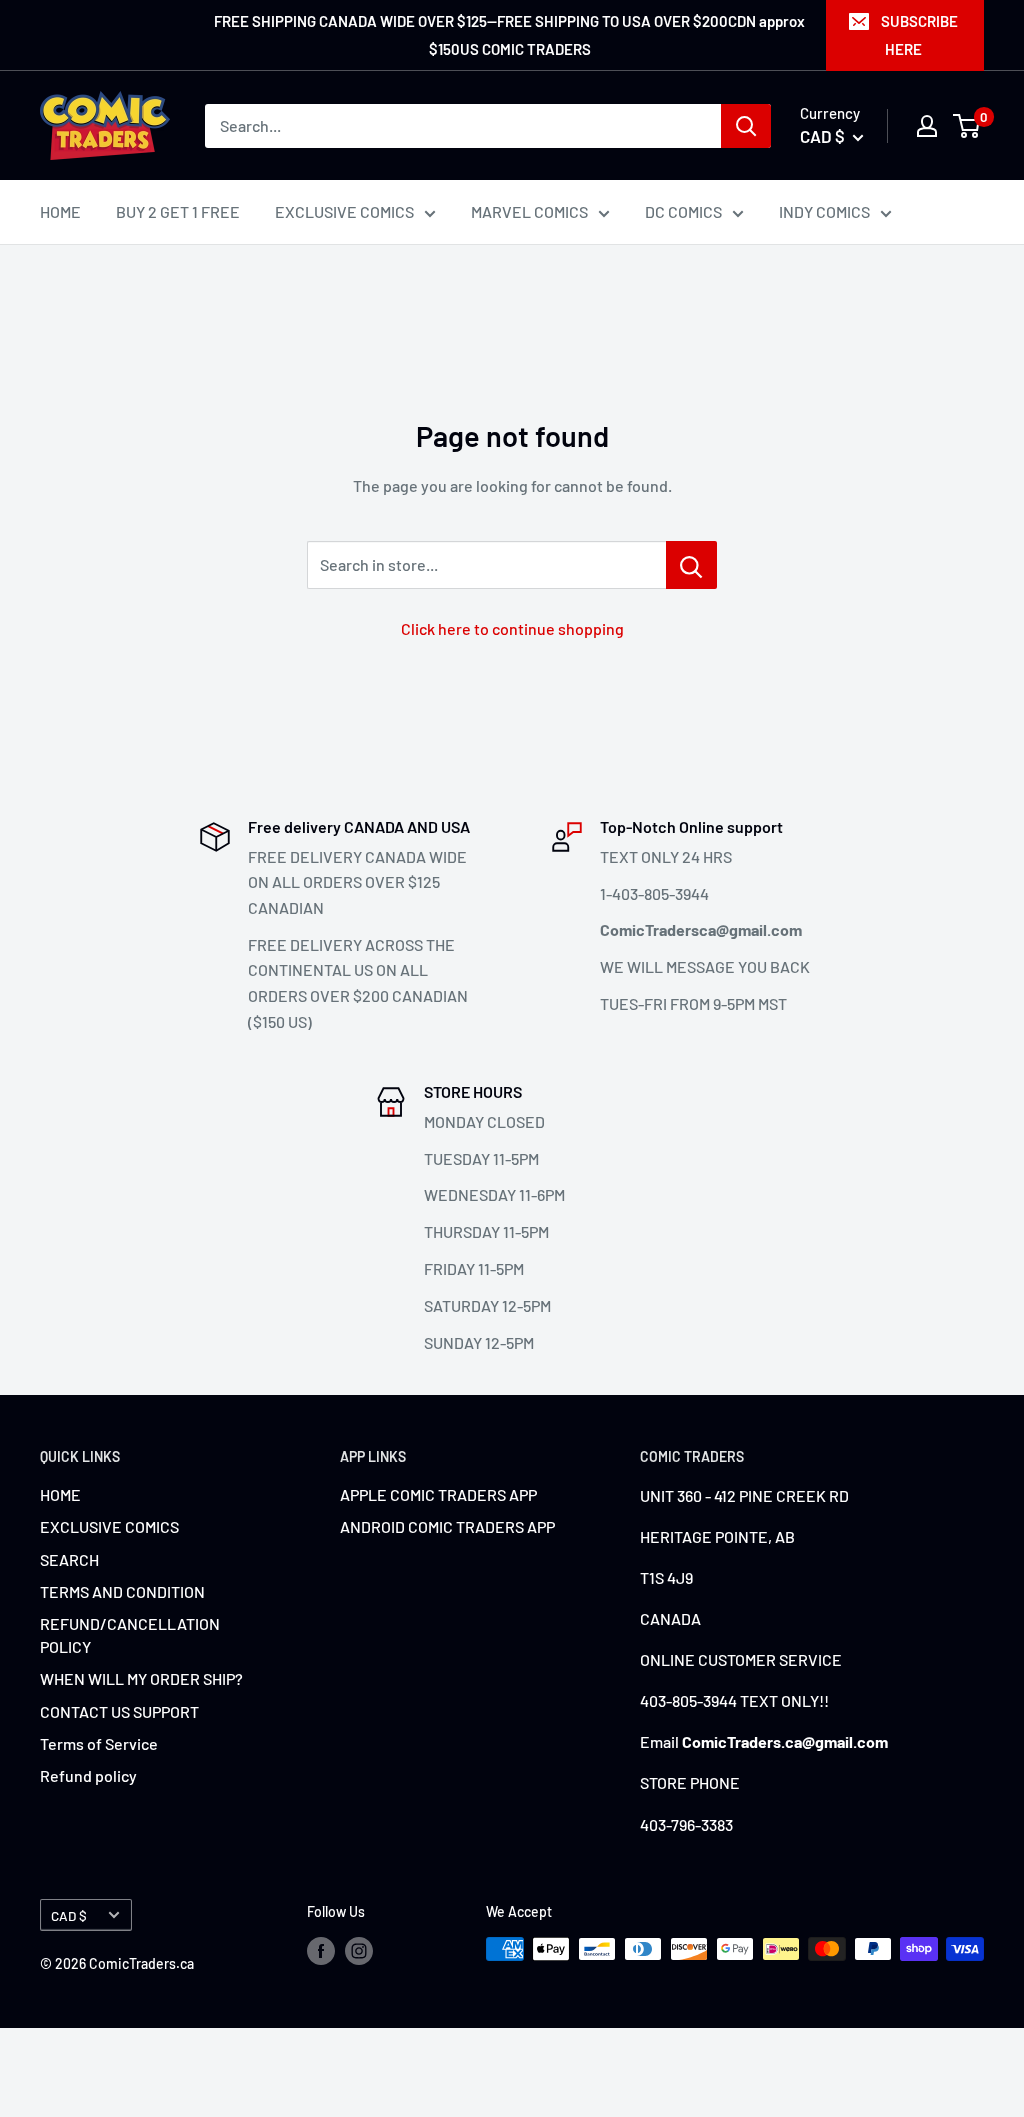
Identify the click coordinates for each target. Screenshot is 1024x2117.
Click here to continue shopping (512, 628)
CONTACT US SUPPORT (119, 1711)
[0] (967, 126)
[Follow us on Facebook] (321, 1951)
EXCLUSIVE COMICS (344, 211)
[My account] (927, 126)
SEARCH (69, 1559)
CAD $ (69, 1915)
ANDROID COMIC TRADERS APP (447, 1526)
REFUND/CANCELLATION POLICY (130, 1634)
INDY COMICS (824, 211)
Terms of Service (99, 1743)
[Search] (746, 126)
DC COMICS (683, 211)
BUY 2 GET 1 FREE (178, 211)
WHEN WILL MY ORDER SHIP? (141, 1678)
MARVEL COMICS (529, 211)
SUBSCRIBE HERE (919, 35)
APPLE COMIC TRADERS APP (438, 1494)
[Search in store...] (691, 565)
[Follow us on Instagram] (359, 1951)
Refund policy (88, 1775)
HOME (60, 211)
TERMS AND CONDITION (122, 1591)
